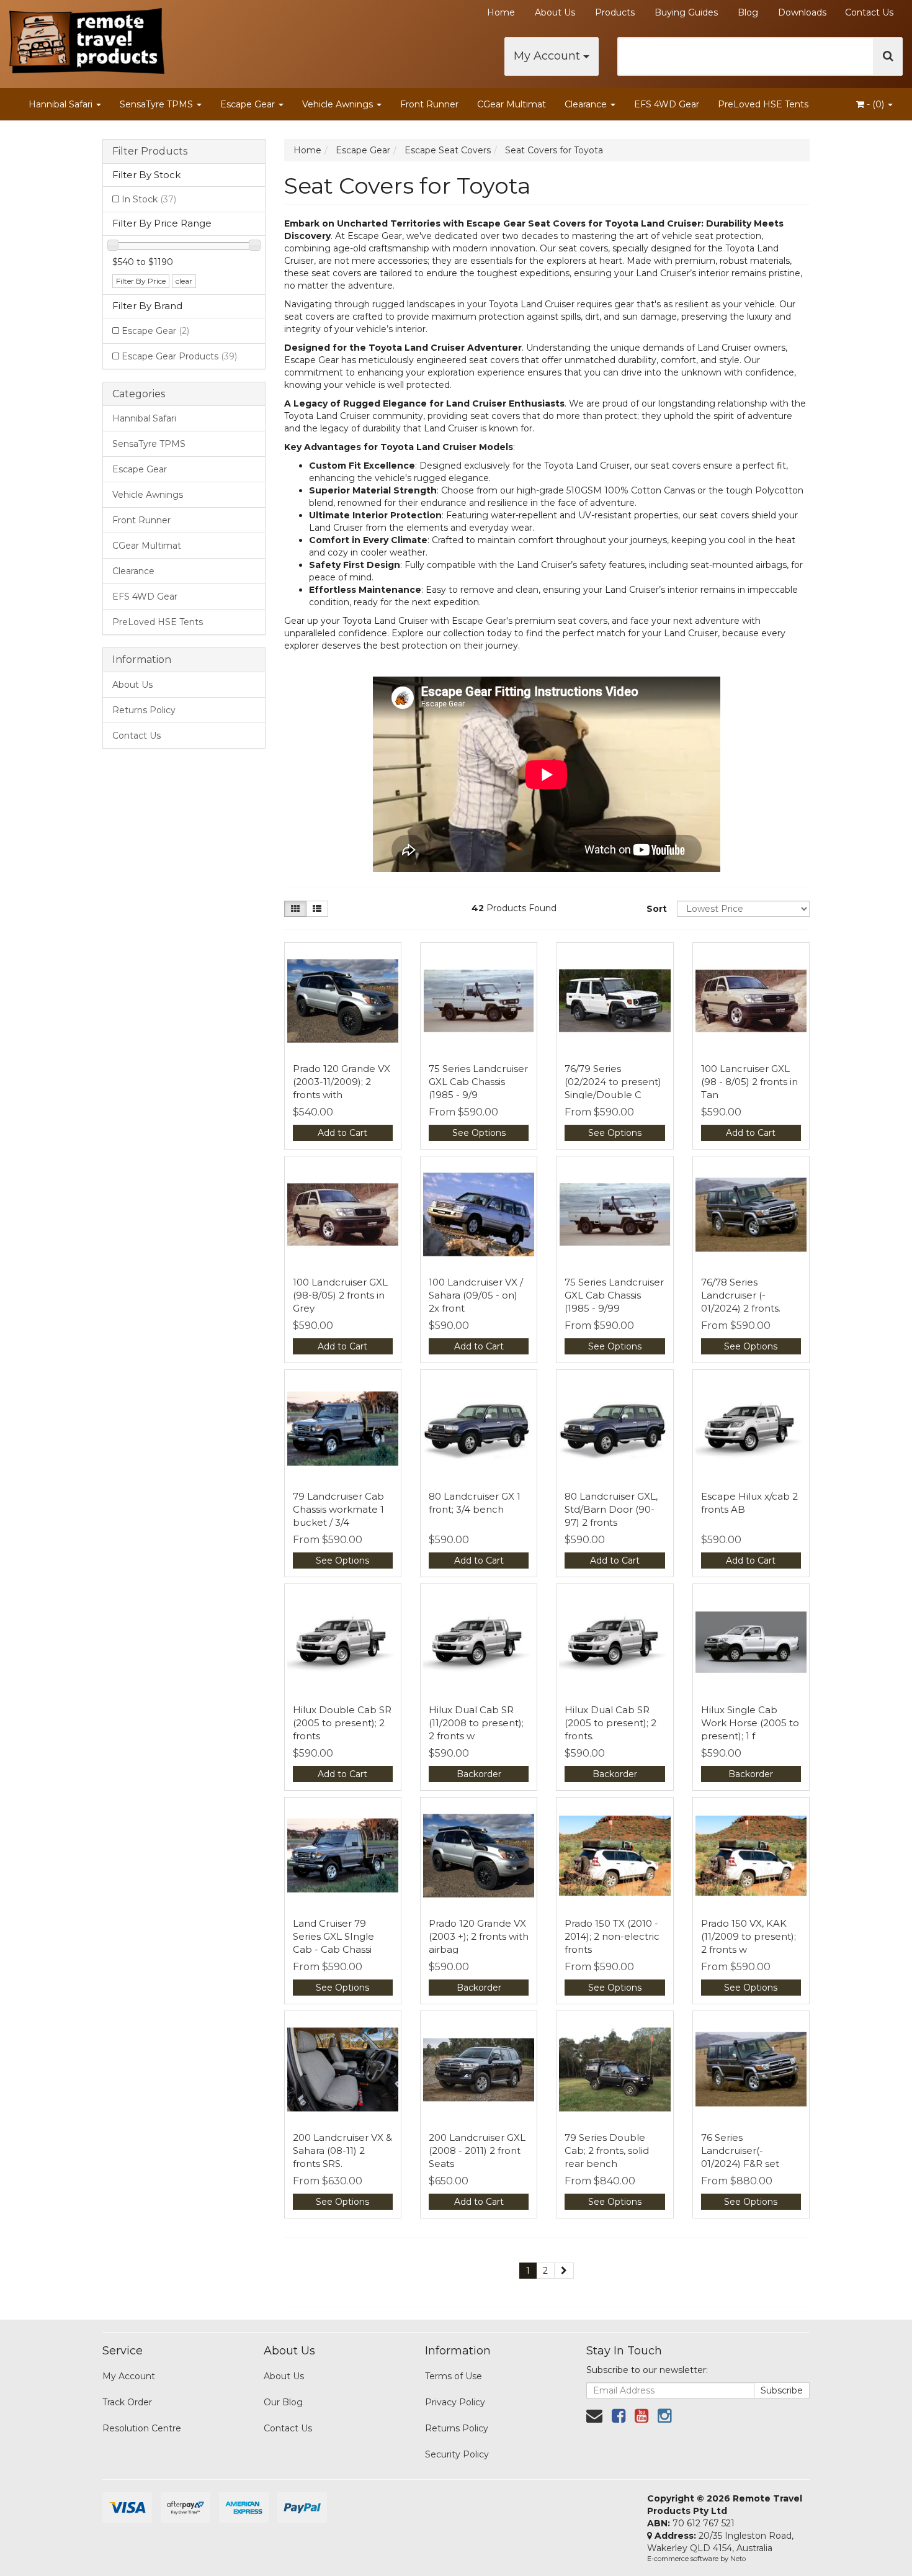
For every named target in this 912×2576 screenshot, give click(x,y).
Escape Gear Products (179, 356)
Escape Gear (249, 104)
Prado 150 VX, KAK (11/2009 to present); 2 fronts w (749, 1936)
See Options (479, 1133)
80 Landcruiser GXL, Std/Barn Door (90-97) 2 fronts (611, 1509)
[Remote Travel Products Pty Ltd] (87, 37)
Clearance (587, 104)
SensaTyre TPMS (158, 104)
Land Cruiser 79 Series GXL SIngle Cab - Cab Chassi (333, 1936)
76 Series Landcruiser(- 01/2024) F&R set (740, 2150)
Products (615, 12)
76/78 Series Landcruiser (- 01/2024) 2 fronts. (741, 1295)
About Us (555, 12)
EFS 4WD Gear (667, 104)
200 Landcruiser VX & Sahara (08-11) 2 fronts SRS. (342, 2150)
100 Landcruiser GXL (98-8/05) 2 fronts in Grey (340, 1295)
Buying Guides (686, 12)
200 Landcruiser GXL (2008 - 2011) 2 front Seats (477, 2150)
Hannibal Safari (62, 104)
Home (501, 12)
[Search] (888, 56)
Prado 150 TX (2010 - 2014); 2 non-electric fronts (612, 1936)
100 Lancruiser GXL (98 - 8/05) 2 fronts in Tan (749, 1082)
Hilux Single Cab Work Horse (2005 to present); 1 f (750, 1723)
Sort (657, 909)
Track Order (127, 2402)
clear (184, 281)
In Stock (149, 199)
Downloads (802, 12)
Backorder (479, 1774)
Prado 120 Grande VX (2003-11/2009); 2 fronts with (342, 1082)
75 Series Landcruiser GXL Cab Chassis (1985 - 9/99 (614, 1295)
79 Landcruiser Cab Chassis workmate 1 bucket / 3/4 (338, 1509)
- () (875, 104)
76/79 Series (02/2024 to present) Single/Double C (613, 1082)
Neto (738, 2559)
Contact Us (869, 12)
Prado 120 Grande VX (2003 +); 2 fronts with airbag (479, 1936)
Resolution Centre (142, 2428)
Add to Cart (342, 1133)
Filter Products (150, 151)
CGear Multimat (512, 104)
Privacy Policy (455, 2402)
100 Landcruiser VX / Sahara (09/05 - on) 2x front (476, 1295)
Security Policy (457, 2454)
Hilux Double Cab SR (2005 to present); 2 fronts (342, 1723)
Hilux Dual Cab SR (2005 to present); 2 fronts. (610, 1723)
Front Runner (429, 104)
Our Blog (283, 2402)
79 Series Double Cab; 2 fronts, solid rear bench (607, 2150)
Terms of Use (454, 2376)
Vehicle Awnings (339, 104)
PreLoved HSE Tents (763, 104)
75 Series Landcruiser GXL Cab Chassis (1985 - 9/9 (478, 1082)
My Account (548, 56)
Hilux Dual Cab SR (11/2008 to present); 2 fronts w (476, 1723)
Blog (748, 12)
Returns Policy (144, 710)
